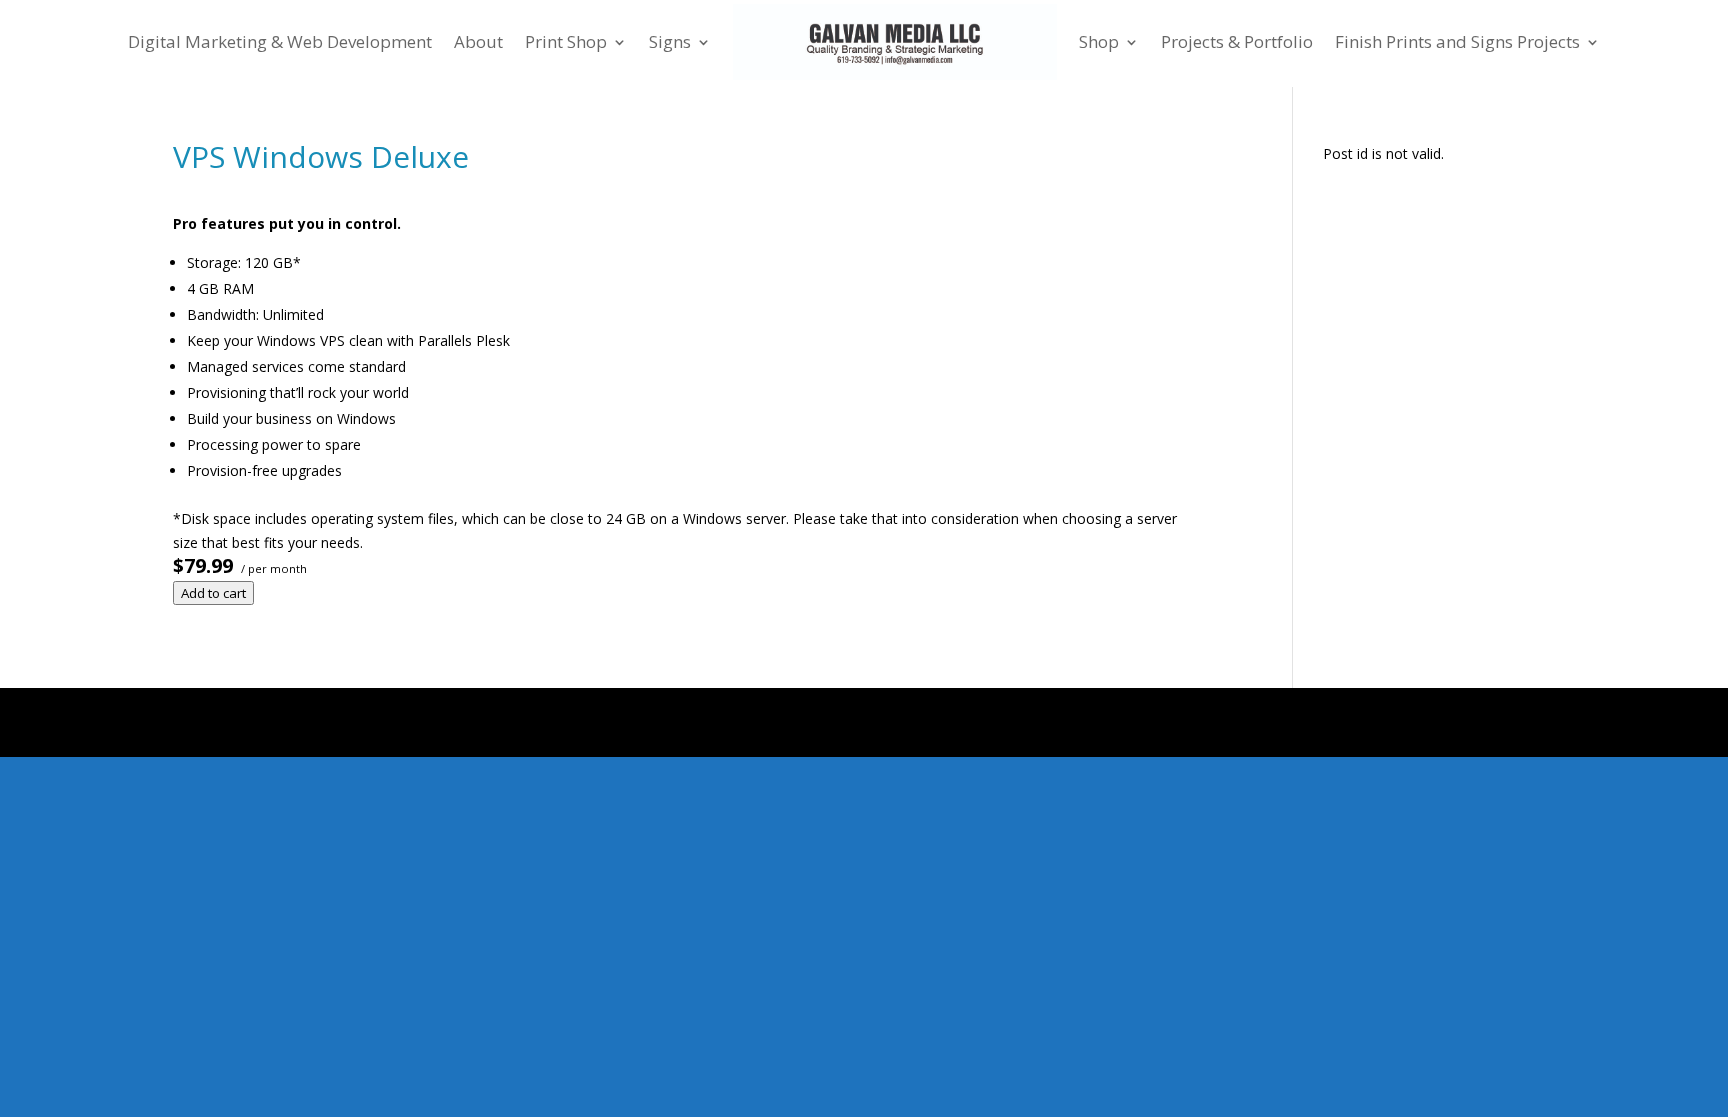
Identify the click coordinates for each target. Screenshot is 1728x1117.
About (478, 41)
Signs (670, 41)
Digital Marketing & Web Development (280, 41)
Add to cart (213, 593)
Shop (1099, 41)
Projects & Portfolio (1237, 41)
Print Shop (566, 41)
